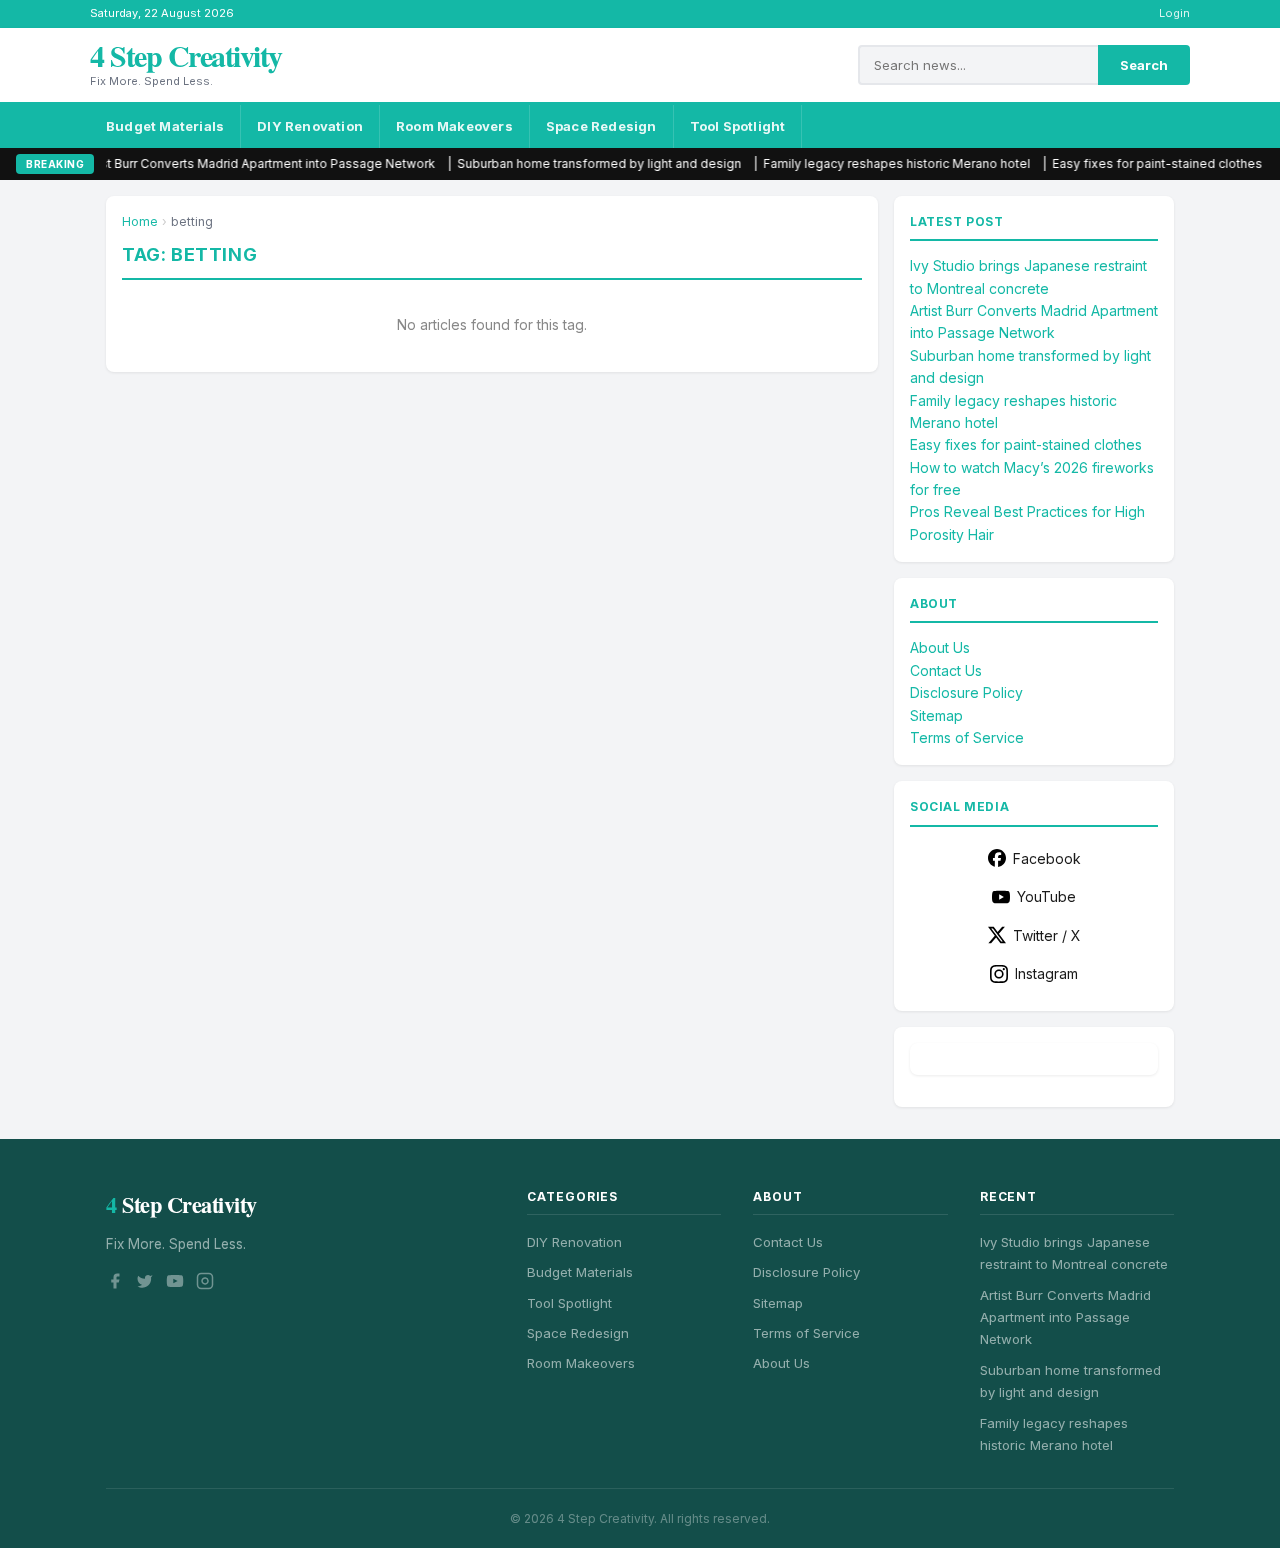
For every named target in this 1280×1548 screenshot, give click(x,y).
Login (1174, 13)
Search (1144, 65)
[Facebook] (115, 1284)
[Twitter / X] (145, 1284)
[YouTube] (175, 1284)
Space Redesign (601, 126)
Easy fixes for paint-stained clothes (1120, 163)
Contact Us (946, 670)
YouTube (1046, 896)
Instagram (1046, 973)
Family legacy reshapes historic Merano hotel (859, 163)
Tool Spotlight (738, 126)
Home (140, 221)
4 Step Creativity (186, 55)
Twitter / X (1047, 935)
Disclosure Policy (966, 692)
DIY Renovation (310, 126)
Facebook (1047, 858)
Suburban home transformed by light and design (562, 163)
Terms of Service (967, 737)
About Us (940, 647)
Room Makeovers (454, 126)
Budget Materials (165, 126)
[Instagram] (205, 1284)
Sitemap (936, 715)
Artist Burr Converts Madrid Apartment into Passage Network (221, 163)
